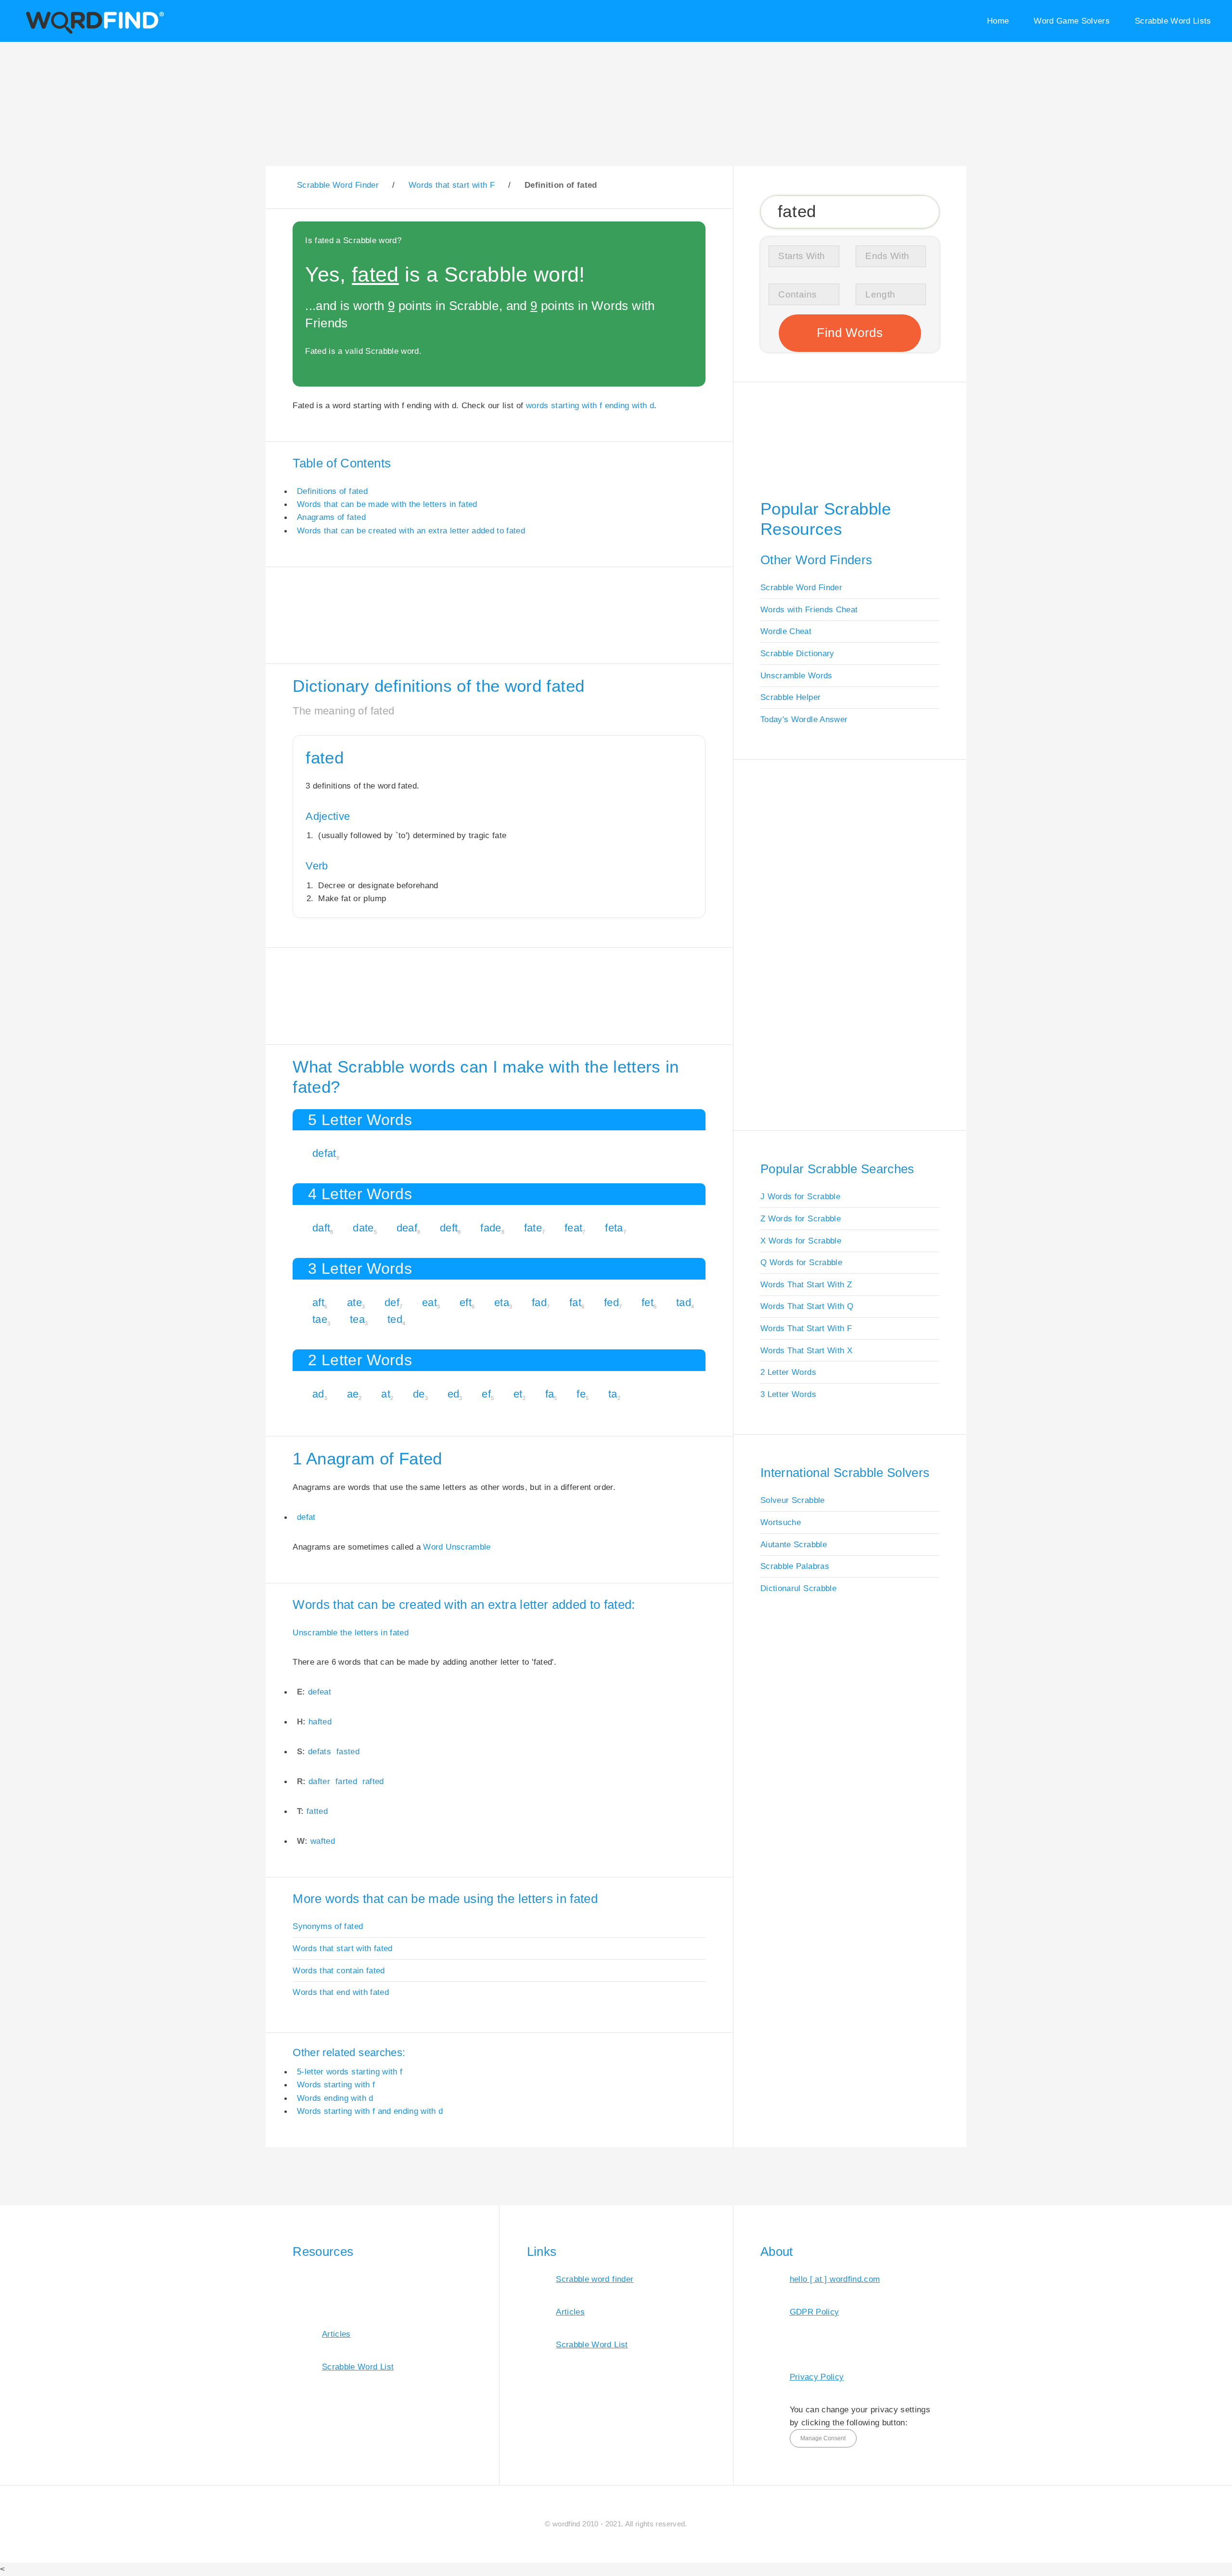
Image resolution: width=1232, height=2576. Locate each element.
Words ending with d (335, 2098)
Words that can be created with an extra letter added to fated (411, 531)
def (392, 1302)
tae (320, 1319)
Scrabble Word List (358, 2367)
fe (581, 1394)
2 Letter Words (788, 1372)
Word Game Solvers (1072, 21)
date (363, 1228)
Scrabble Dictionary (797, 653)
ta (613, 1394)
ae (353, 1394)
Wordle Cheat (786, 631)
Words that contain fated (339, 1970)
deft (449, 1228)
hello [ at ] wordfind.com (835, 2279)
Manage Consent (823, 2438)
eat (430, 1302)
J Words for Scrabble (800, 1196)
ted (395, 1319)
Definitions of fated (332, 491)
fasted (348, 1751)
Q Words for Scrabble (801, 1262)
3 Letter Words (788, 1394)
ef (486, 1394)
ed (454, 1394)
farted (346, 1781)
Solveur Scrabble (793, 1500)
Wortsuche (781, 1522)
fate (533, 1228)
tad (684, 1302)
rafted (373, 1781)
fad (539, 1302)
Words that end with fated (341, 1992)
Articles (336, 2334)
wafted (323, 1841)
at (386, 1394)
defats (320, 1751)
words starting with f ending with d (590, 405)
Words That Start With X (806, 1350)
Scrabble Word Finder (801, 587)
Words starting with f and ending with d (370, 2111)
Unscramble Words (796, 675)
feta (614, 1228)
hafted (320, 1722)
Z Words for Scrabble (801, 1218)
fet (648, 1302)
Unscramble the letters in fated (351, 1632)
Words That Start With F (806, 1328)
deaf (407, 1228)
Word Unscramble (457, 1547)
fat (575, 1302)
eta (502, 1302)
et (518, 1394)
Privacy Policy (817, 2377)
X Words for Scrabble (801, 1241)
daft (321, 1228)
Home (998, 21)
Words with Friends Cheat (809, 609)
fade (491, 1228)
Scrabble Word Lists (1173, 21)
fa (550, 1394)
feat (573, 1228)
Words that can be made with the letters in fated (387, 504)
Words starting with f (336, 2084)
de (419, 1394)
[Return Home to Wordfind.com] (93, 32)
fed (611, 1302)
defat (324, 1153)
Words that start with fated (342, 1948)
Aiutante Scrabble (794, 1544)
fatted (317, 1811)
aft (318, 1302)
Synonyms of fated (328, 1926)
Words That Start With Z (806, 1284)
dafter (319, 1781)
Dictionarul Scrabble (798, 1588)
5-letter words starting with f (350, 2071)
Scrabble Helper (790, 697)
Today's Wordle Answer (804, 719)
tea (357, 1319)
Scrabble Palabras (795, 1566)
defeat (320, 1692)
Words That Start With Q (807, 1306)
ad (318, 1394)
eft (466, 1302)
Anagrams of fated (331, 517)
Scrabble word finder (595, 2279)
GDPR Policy (815, 2312)
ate (354, 1302)
